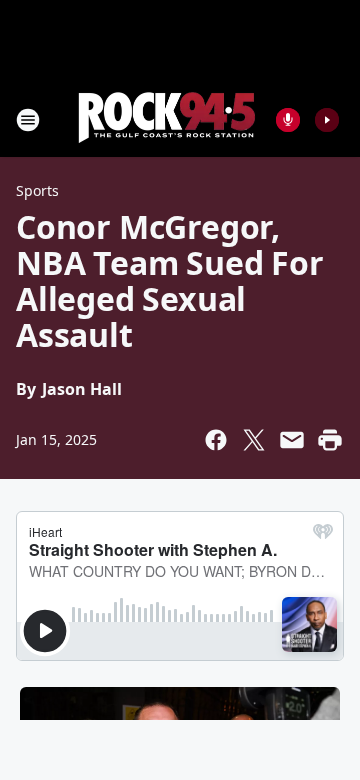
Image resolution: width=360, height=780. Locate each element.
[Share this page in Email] (292, 440)
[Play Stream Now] (327, 120)
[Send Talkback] (288, 120)
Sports (37, 190)
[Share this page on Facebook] (216, 440)
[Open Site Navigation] (28, 120)
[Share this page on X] (254, 440)
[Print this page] (330, 440)
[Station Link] (166, 119)
